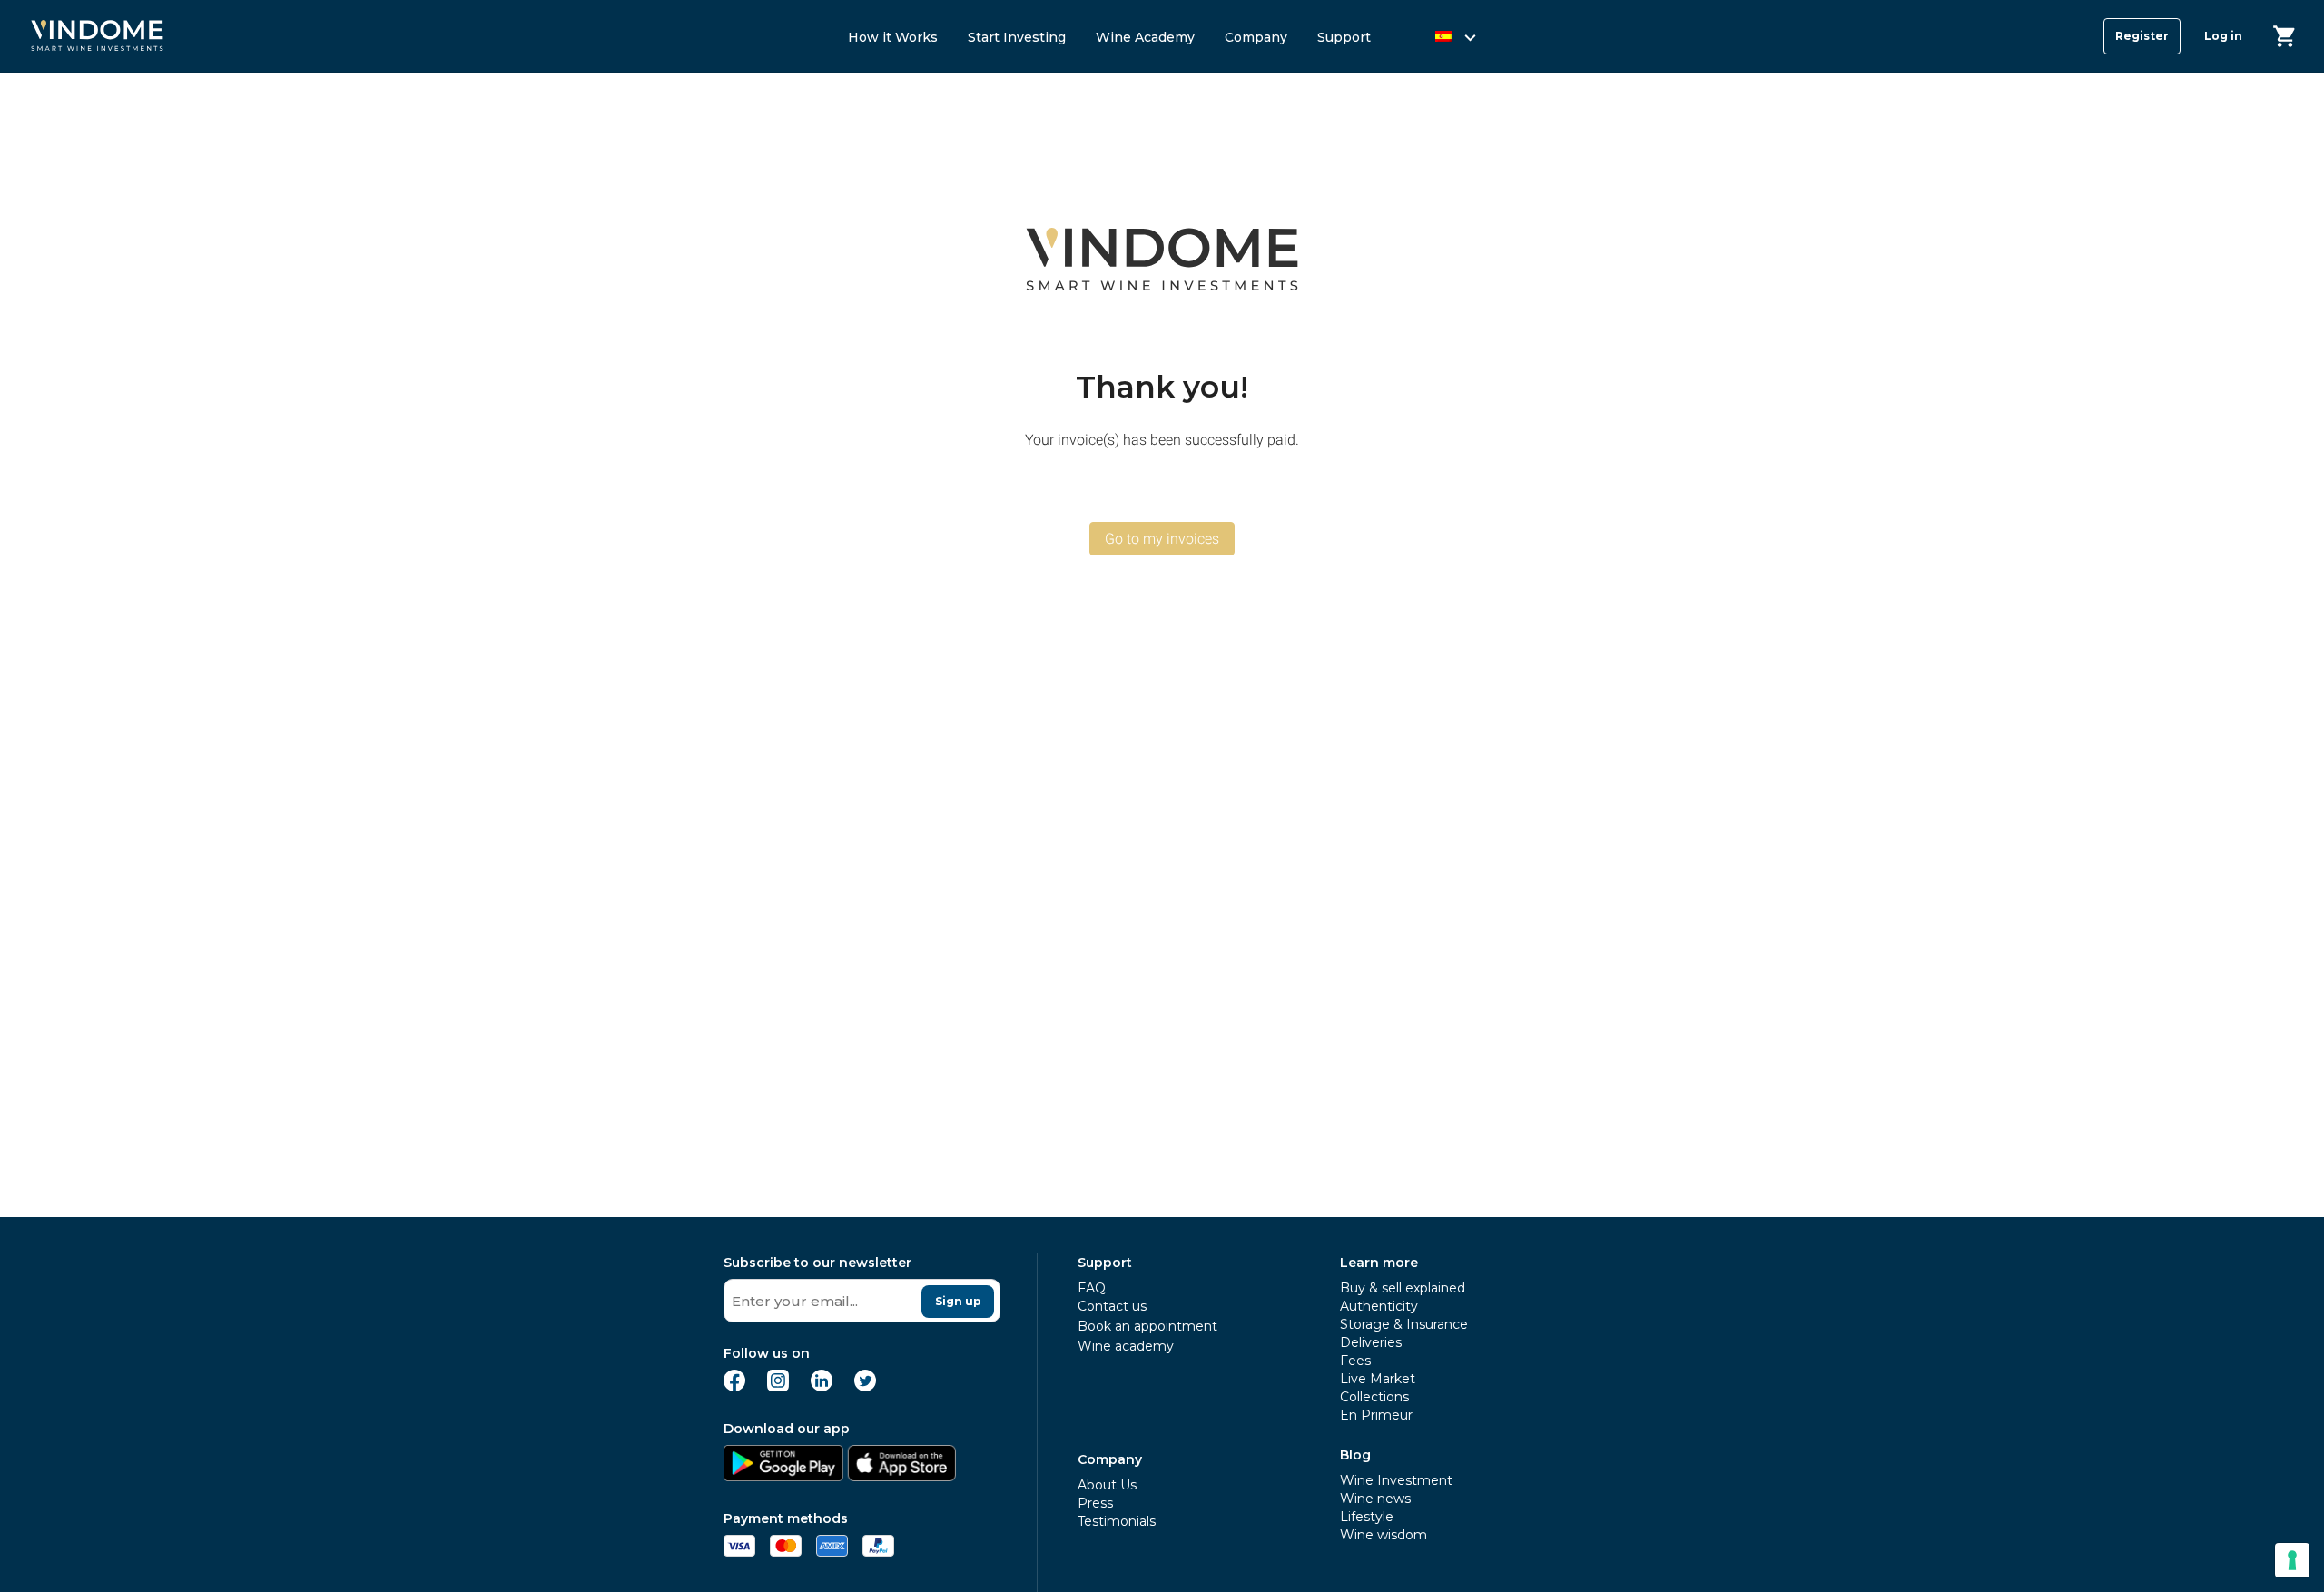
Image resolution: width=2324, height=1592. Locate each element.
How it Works (893, 37)
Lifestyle (1367, 1517)
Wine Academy (1145, 37)
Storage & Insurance (1404, 1324)
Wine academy (1126, 1346)
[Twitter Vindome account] (865, 1386)
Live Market (1378, 1379)
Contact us (1112, 1306)
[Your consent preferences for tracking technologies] (2292, 1560)
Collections (1374, 1397)
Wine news (1375, 1499)
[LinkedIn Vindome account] (822, 1386)
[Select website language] (1438, 39)
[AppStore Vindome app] (901, 1476)
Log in (2223, 36)
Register (2142, 36)
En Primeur (1376, 1415)
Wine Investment (1396, 1480)
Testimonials (1117, 1521)
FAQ (1092, 1288)
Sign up (958, 1301)
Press (1095, 1503)
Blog (1355, 1455)
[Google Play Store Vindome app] (783, 1476)
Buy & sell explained (1403, 1288)
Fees (1355, 1361)
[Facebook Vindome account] (734, 1386)
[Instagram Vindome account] (778, 1386)
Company (1256, 37)
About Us (1107, 1485)
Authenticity (1379, 1306)
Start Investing (1017, 37)
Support (1344, 37)
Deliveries (1371, 1342)
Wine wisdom (1384, 1535)
